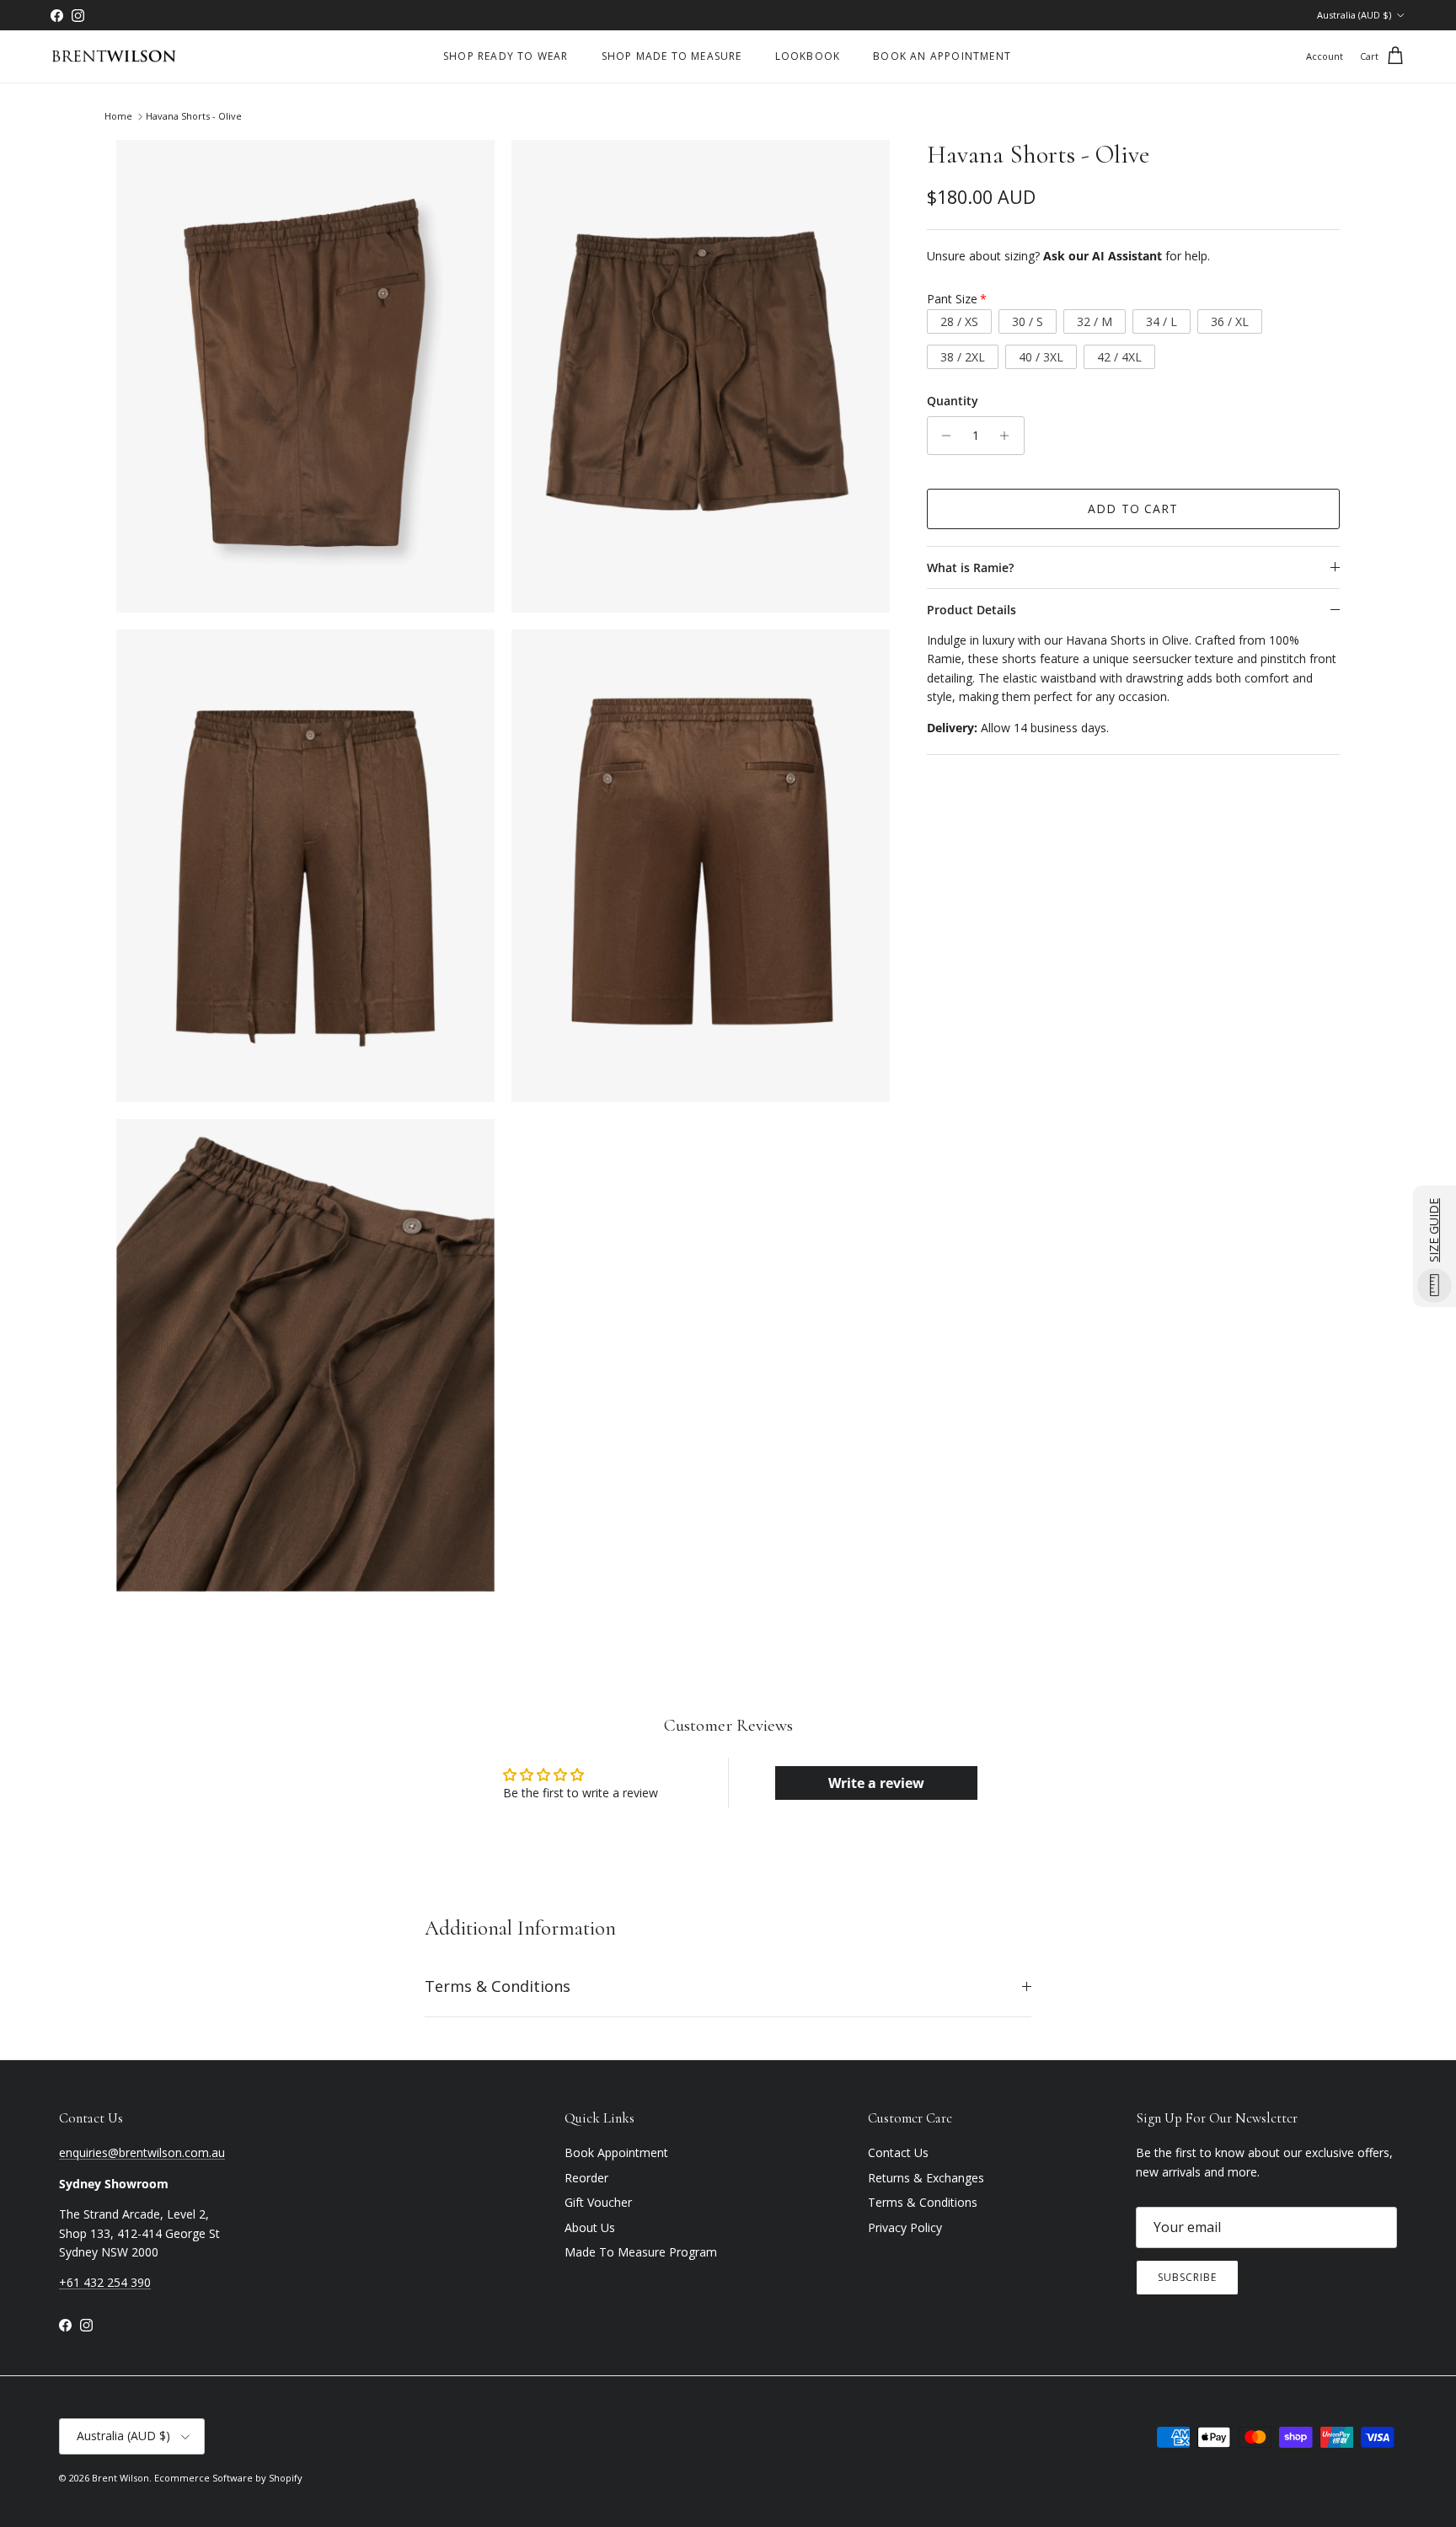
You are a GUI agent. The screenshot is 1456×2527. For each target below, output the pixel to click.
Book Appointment (616, 2152)
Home (118, 117)
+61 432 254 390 (105, 2282)
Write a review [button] (876, 1783)
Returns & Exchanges (926, 2178)
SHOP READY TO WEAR (506, 56)
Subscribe (1187, 2277)
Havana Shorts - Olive (194, 117)
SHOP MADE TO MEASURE (672, 56)
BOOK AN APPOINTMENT (942, 56)
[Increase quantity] (1009, 436)
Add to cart (1133, 509)
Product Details (972, 610)
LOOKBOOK (808, 56)
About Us (590, 2227)
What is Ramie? (970, 568)
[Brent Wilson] (114, 57)
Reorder (586, 2178)
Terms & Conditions (498, 1986)
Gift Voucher (598, 2202)
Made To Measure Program (641, 2252)
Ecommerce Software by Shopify (228, 2478)
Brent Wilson (120, 2478)
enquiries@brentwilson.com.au (142, 2152)
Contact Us (898, 2152)
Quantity (953, 401)
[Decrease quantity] (942, 436)
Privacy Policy (905, 2227)
